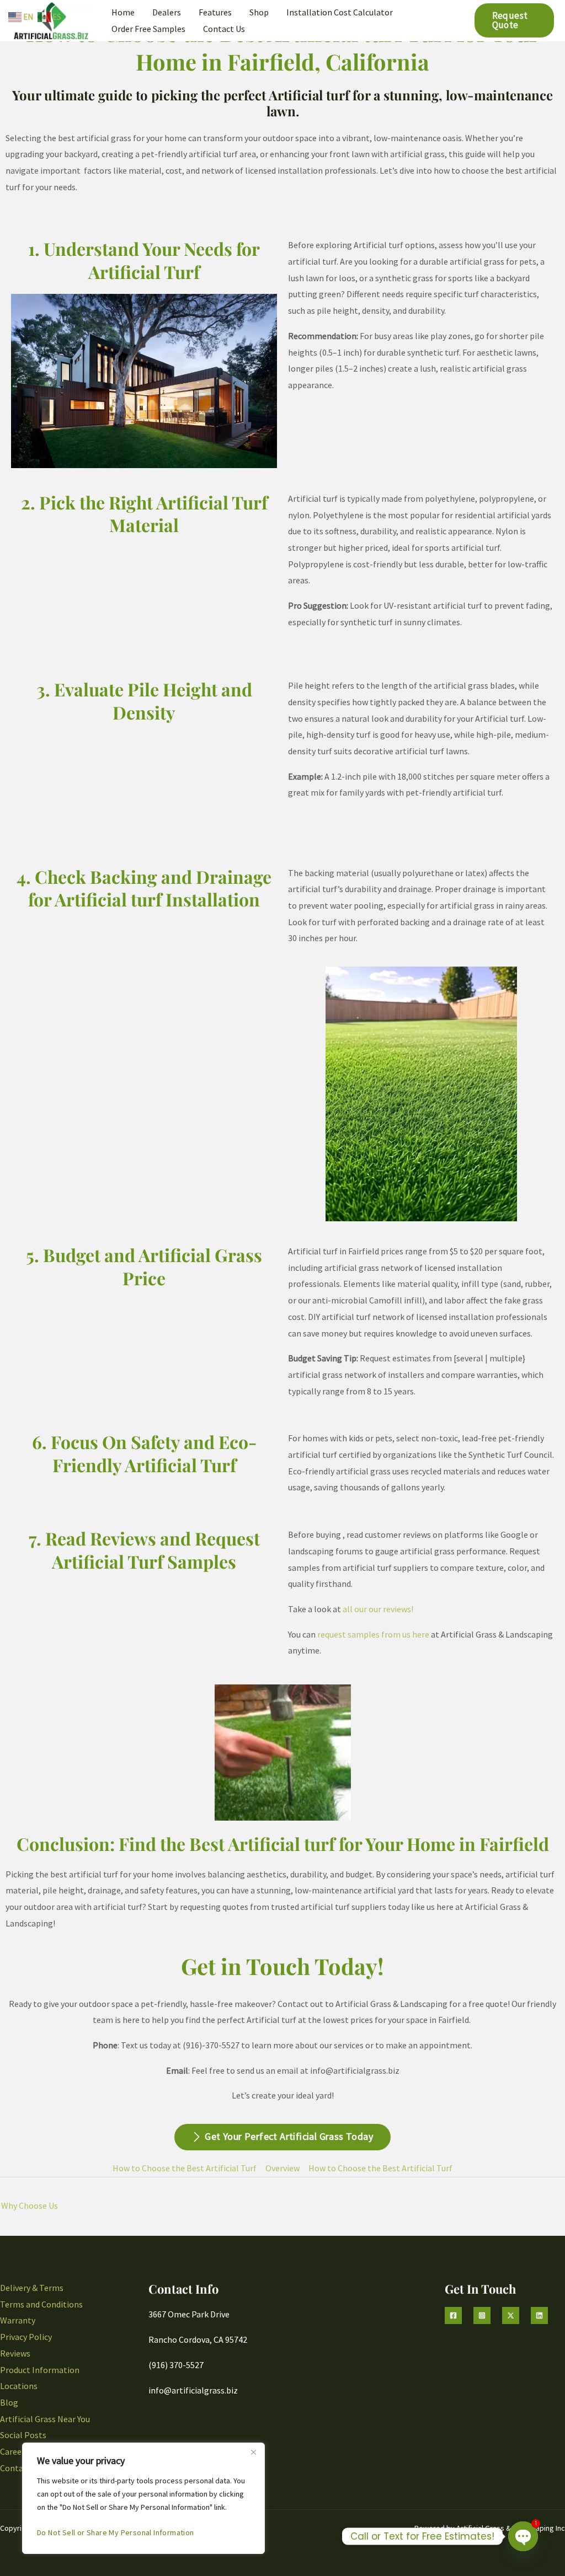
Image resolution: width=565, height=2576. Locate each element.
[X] (511, 2315)
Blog (9, 2402)
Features (215, 12)
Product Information (40, 2370)
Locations (19, 2386)
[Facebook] (453, 2315)
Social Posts (23, 2435)
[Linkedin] (539, 2315)
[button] (514, 20)
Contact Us (224, 29)
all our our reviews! (378, 1609)
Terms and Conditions (41, 2304)
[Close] (253, 2452)
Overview (282, 2168)
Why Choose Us (30, 2205)
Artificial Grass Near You (45, 2419)
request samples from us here (373, 1634)
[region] (143, 2498)
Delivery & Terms (32, 2288)
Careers (14, 2451)
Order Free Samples (148, 29)
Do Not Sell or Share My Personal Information (116, 2532)
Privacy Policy (26, 2337)
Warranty (18, 2320)
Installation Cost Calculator (340, 12)
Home (123, 12)
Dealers (167, 12)
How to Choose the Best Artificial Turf (185, 2168)
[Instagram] (482, 2315)
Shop (259, 12)
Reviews (15, 2353)
